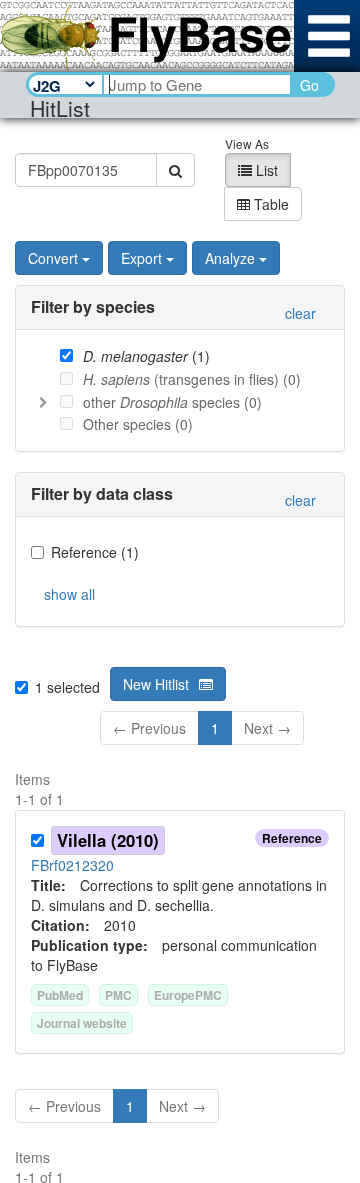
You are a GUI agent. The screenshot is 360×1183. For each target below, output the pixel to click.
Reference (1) (95, 552)
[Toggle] (43, 401)
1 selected (67, 687)
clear (300, 313)
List (265, 170)
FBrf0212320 (72, 865)
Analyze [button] (230, 258)
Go (309, 85)
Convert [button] (53, 258)
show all (69, 594)
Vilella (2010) (108, 840)
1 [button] (215, 728)
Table (269, 204)
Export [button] (141, 258)
